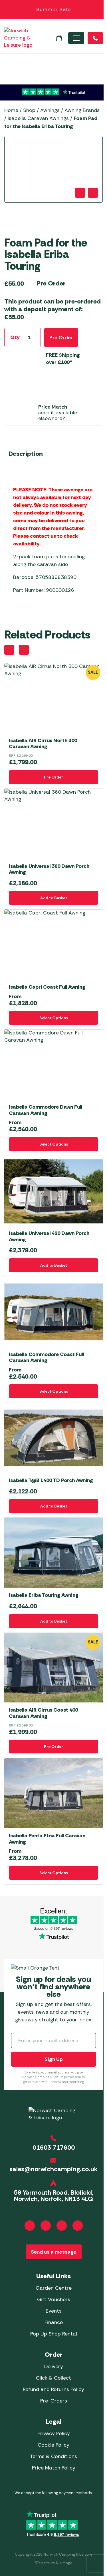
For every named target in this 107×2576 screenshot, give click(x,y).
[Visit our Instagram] (46, 2226)
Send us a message (54, 2252)
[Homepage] (18, 38)
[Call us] (95, 38)
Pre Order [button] (53, 777)
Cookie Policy (53, 2445)
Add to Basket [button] (54, 898)
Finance (54, 2322)
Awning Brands (82, 110)
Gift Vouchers (54, 2299)
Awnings (50, 110)
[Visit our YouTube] (62, 2226)
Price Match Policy (54, 2468)
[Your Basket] (59, 38)
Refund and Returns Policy (53, 2389)
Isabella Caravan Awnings (38, 118)
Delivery (54, 2366)
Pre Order (61, 338)
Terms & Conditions (53, 2456)
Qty (15, 337)
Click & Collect (53, 2378)
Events (54, 2311)
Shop (29, 110)
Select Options (54, 1018)
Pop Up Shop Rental (54, 2334)
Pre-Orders (54, 2401)
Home (11, 110)
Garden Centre (54, 2288)
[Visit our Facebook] (30, 2226)
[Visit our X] (78, 2226)
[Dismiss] (100, 10)
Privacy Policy (54, 2433)
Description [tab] (26, 454)
